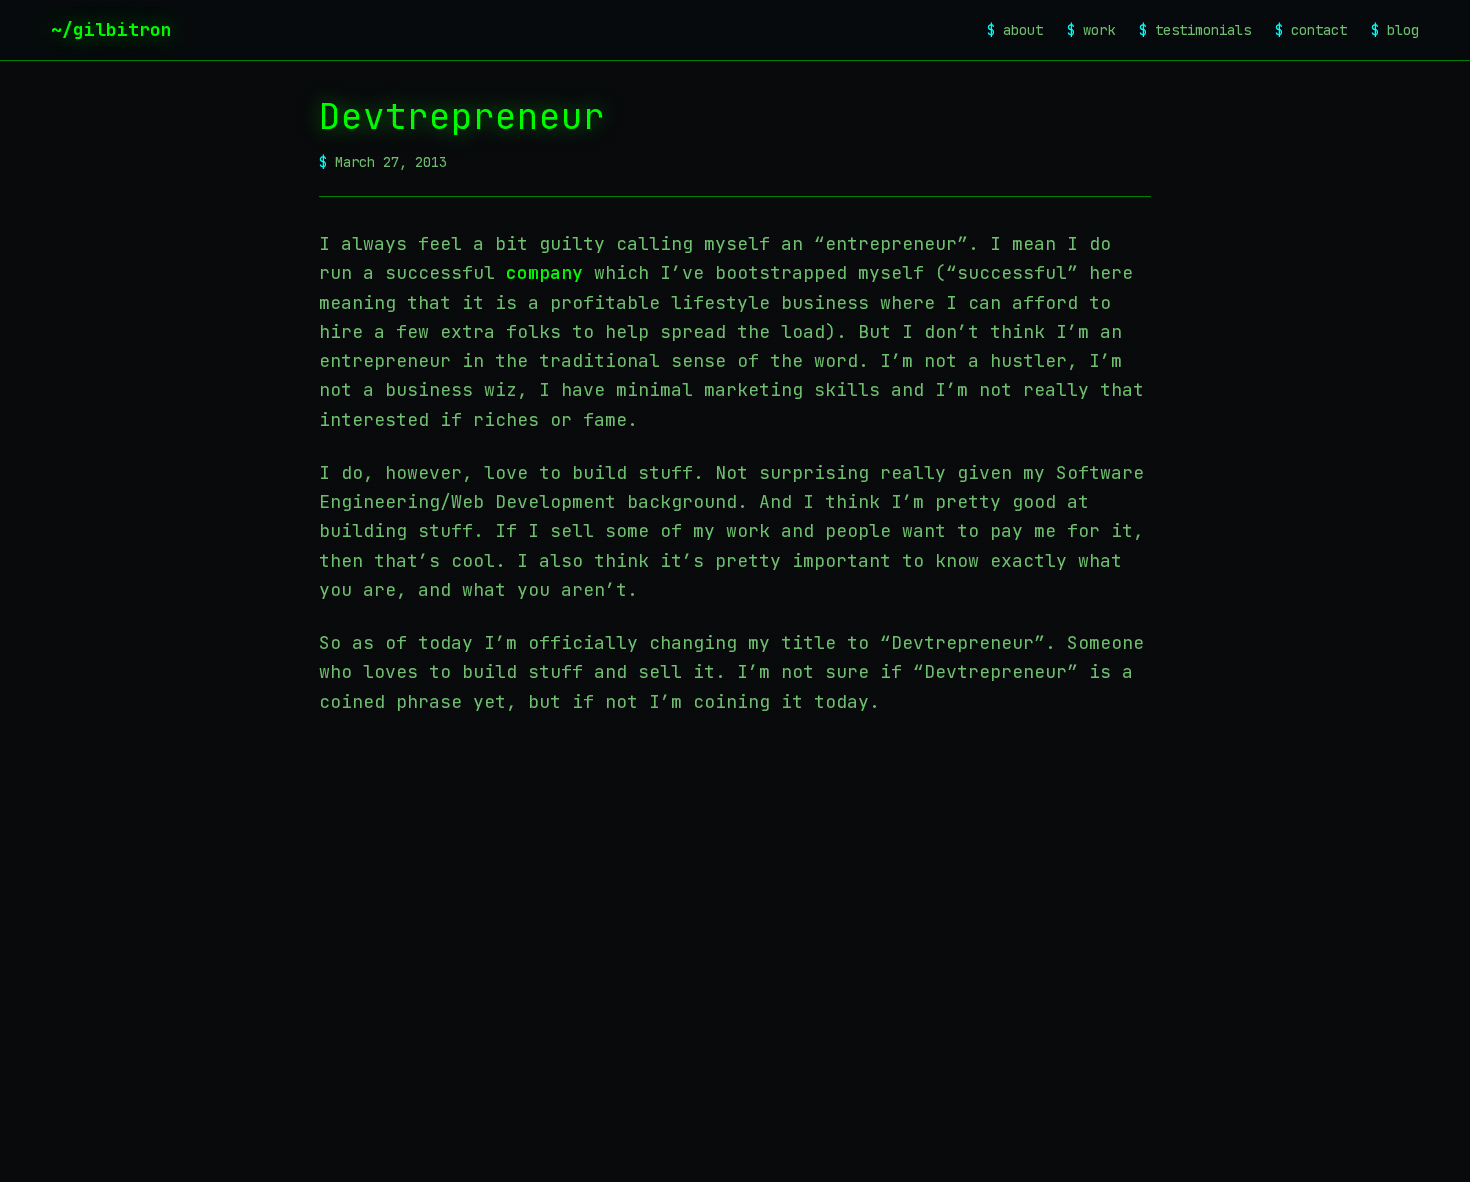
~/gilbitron (111, 29)
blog (1395, 30)
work (1091, 30)
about (1015, 30)
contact (1311, 30)
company (544, 272)
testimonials (1195, 30)
